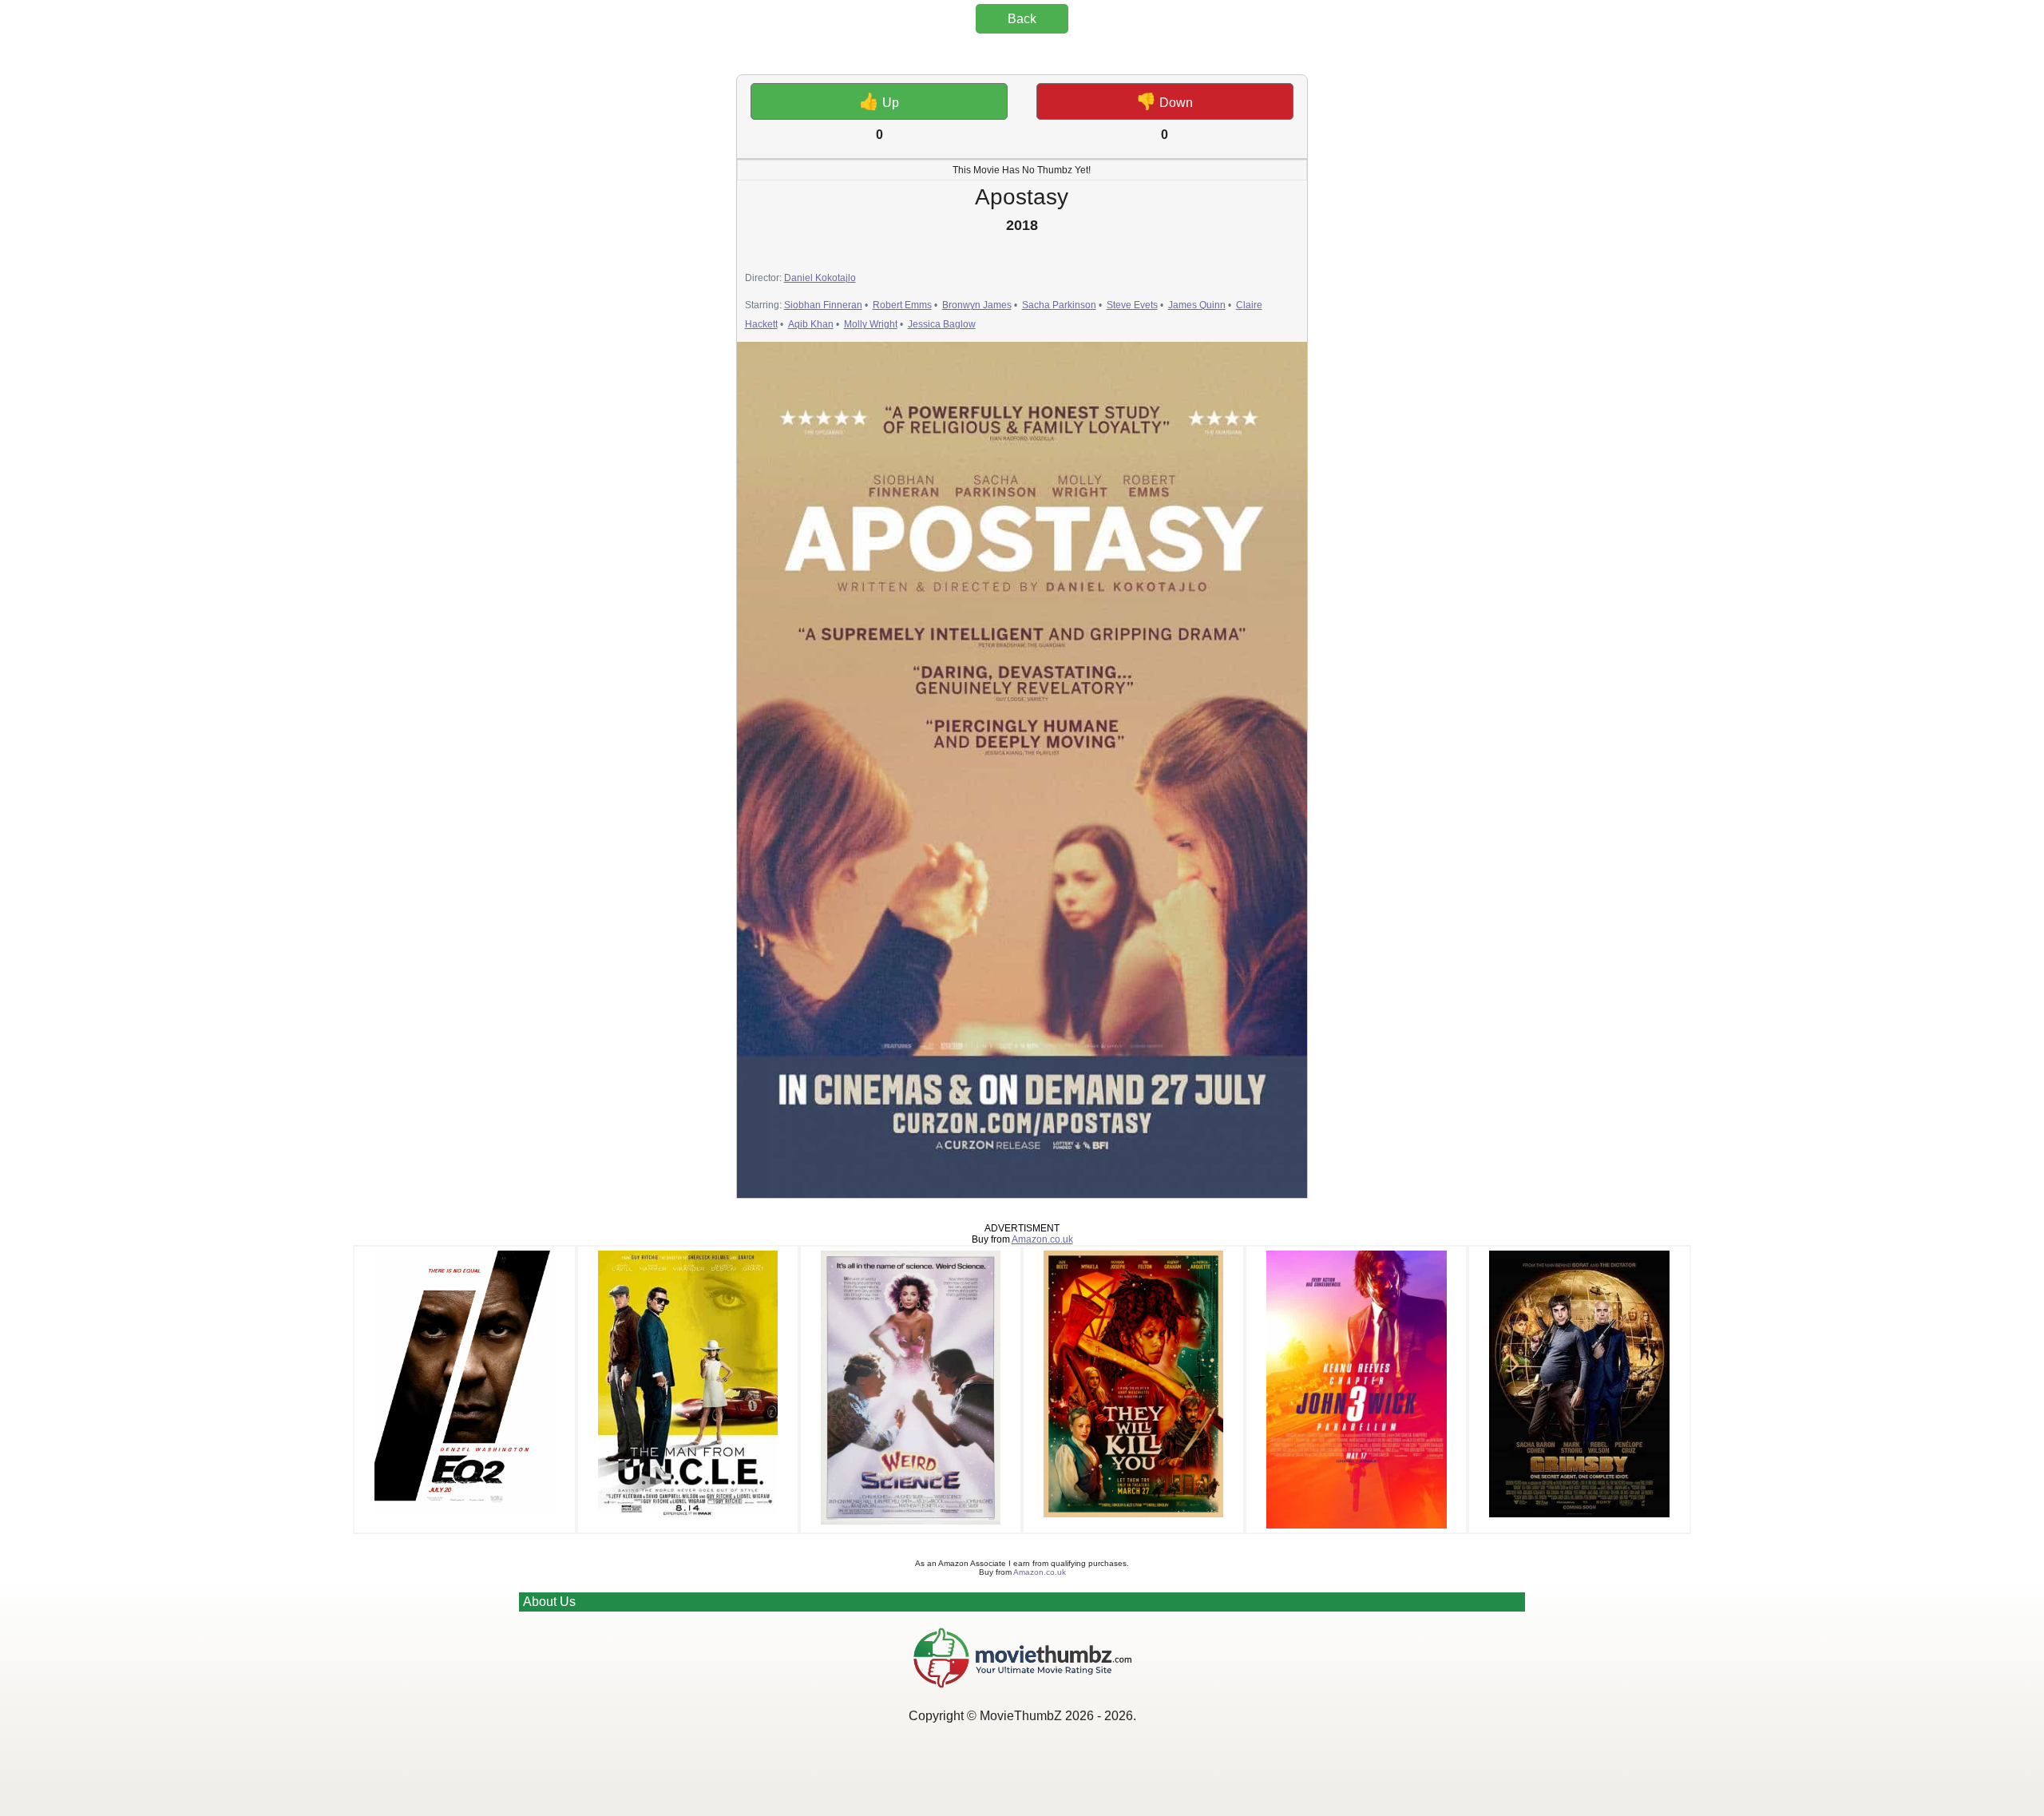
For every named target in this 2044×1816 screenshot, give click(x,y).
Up (879, 101)
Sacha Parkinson (1059, 305)
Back (1022, 19)
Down (1165, 101)
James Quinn (1197, 305)
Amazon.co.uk (1042, 1239)
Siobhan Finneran (823, 305)
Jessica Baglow (942, 324)
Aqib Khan (811, 324)
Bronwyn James (977, 305)
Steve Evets (1132, 305)
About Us (549, 1602)
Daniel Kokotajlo (820, 278)
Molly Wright (871, 324)
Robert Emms (902, 305)
